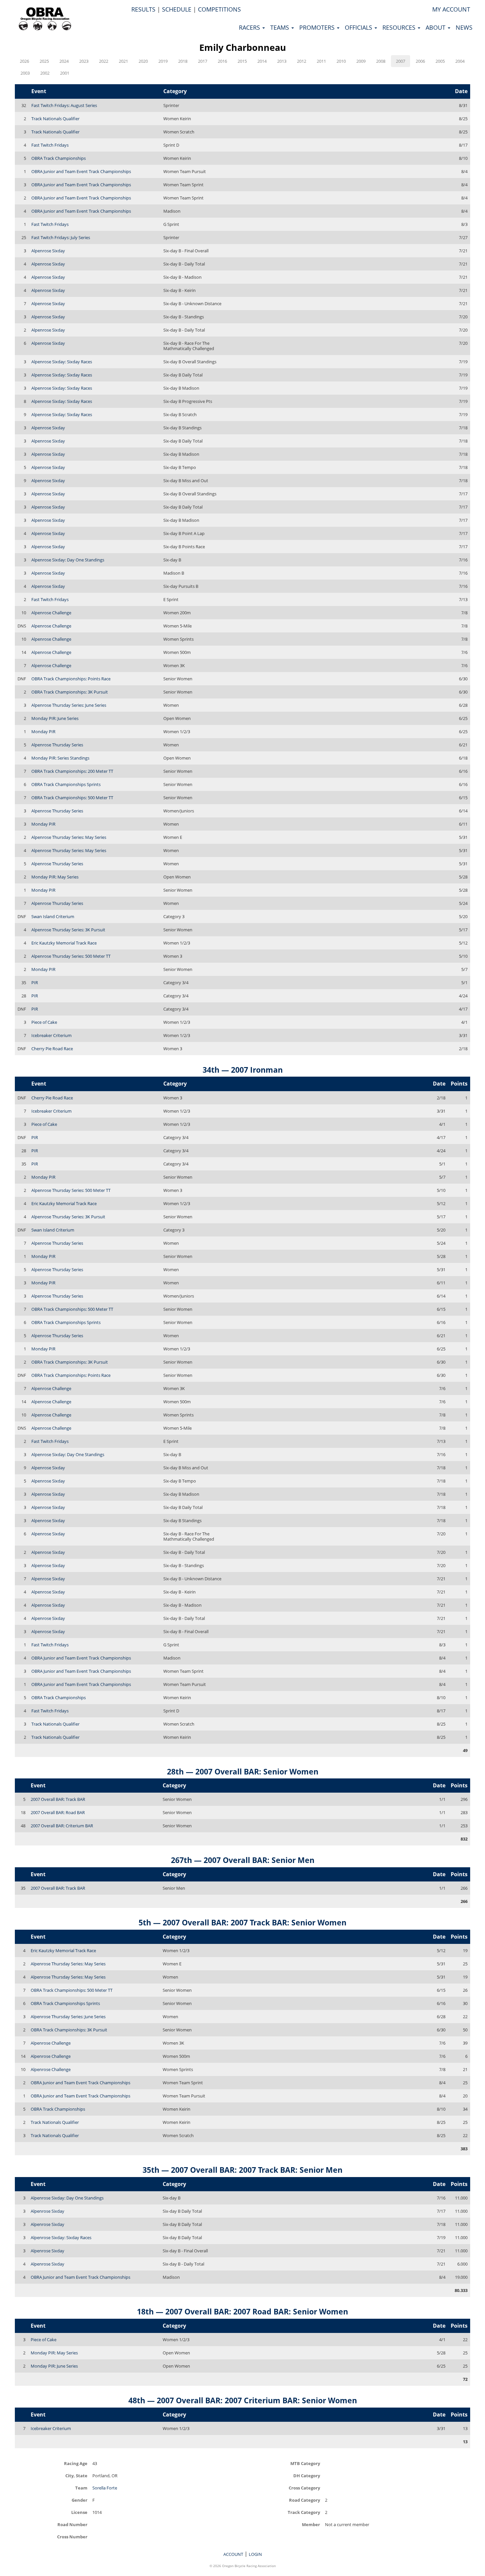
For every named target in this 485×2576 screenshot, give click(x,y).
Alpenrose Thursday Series (57, 745)
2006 (420, 61)
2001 (65, 73)
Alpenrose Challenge (51, 613)
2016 (222, 61)
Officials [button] (359, 27)
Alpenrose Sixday (48, 251)
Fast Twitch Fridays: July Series (61, 237)
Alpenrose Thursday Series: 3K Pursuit (68, 930)
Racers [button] (250, 27)
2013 (282, 61)
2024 (64, 61)
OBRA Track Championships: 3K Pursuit (70, 692)
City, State (76, 2475)
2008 (381, 61)
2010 (341, 61)
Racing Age (76, 2463)
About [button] (436, 27)
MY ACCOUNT (451, 9)
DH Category (307, 2475)
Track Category (304, 2512)
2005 (440, 61)
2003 (25, 73)
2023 (84, 61)
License (79, 2512)
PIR (35, 983)
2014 (262, 61)
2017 (203, 61)
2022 (104, 61)
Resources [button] (400, 27)
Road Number (72, 2524)
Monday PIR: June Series (55, 718)
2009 (361, 61)
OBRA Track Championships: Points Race (71, 679)
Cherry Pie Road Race (52, 1049)
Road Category (305, 2500)
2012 (302, 61)
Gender (80, 2500)
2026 (24, 61)
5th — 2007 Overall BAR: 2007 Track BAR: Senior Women (242, 1922)
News (464, 27)
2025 (44, 61)
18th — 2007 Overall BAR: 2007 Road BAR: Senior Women (242, 2311)
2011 (321, 61)
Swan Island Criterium (53, 916)
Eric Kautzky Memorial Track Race (64, 943)
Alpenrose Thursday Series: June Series (69, 705)
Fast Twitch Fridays (50, 145)
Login (255, 2554)
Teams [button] (280, 27)
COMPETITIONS (219, 9)
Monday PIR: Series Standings (60, 758)
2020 (143, 61)
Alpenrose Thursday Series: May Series (69, 837)
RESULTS (143, 9)
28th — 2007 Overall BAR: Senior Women (243, 1771)
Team (81, 2488)
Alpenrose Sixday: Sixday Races (62, 362)
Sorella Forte (105, 2488)
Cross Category (304, 2488)
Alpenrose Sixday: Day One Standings (68, 560)
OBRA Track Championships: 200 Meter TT (72, 771)
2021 (123, 61)
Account (233, 2554)
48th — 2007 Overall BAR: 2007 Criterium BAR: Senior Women (243, 2400)
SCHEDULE (177, 9)
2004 (460, 61)
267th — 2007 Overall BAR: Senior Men (243, 1860)
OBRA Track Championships (59, 158)
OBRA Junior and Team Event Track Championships (81, 171)
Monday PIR (43, 732)
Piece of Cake (44, 1022)
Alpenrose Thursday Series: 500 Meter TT (71, 956)
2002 (45, 73)
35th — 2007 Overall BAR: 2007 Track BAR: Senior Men (242, 2170)
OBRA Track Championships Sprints (66, 784)
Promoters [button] (318, 27)
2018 (183, 61)
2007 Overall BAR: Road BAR (58, 1812)
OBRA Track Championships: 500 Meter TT (72, 798)
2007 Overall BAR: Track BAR (58, 1799)
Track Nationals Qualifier (55, 119)
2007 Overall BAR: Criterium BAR (62, 1826)
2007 (401, 61)
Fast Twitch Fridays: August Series (64, 105)
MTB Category (305, 2463)
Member (311, 2524)
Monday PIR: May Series (55, 877)
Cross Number (72, 2537)
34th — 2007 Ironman (243, 1070)
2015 (242, 61)
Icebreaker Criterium (51, 1035)
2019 (163, 61)
